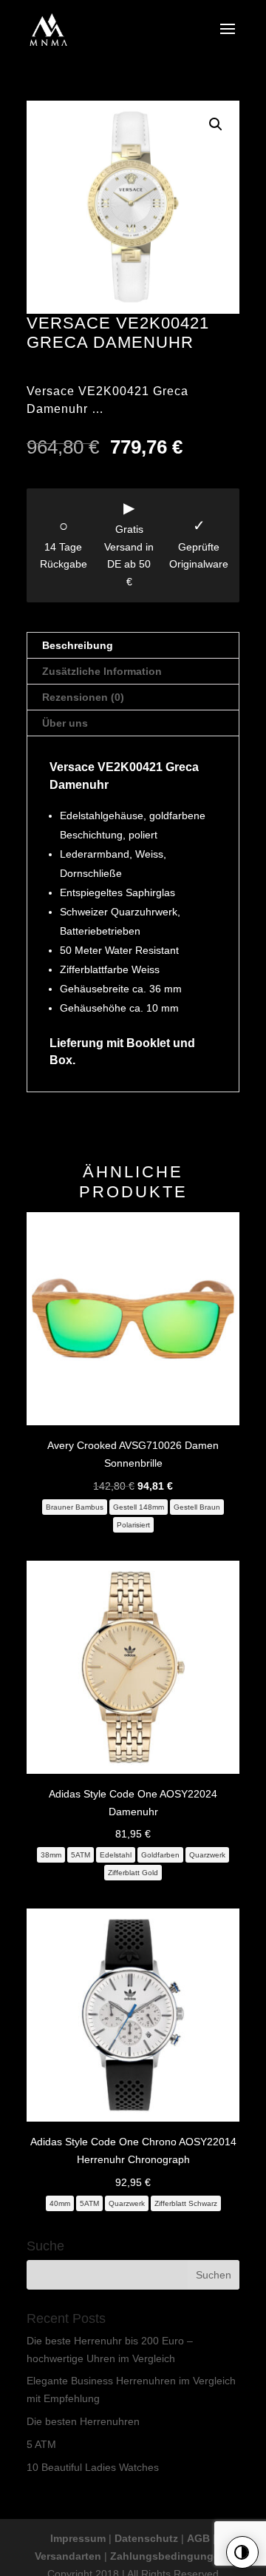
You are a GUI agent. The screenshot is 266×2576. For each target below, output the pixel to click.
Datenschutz (146, 2538)
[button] (216, 124)
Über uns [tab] (65, 723)
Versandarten (68, 2556)
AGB (198, 2538)
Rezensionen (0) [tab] (83, 697)
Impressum (78, 2538)
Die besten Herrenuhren (83, 2421)
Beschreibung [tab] (78, 645)
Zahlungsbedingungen (168, 2556)
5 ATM (41, 2444)
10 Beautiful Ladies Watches (93, 2467)
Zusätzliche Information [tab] (102, 671)
